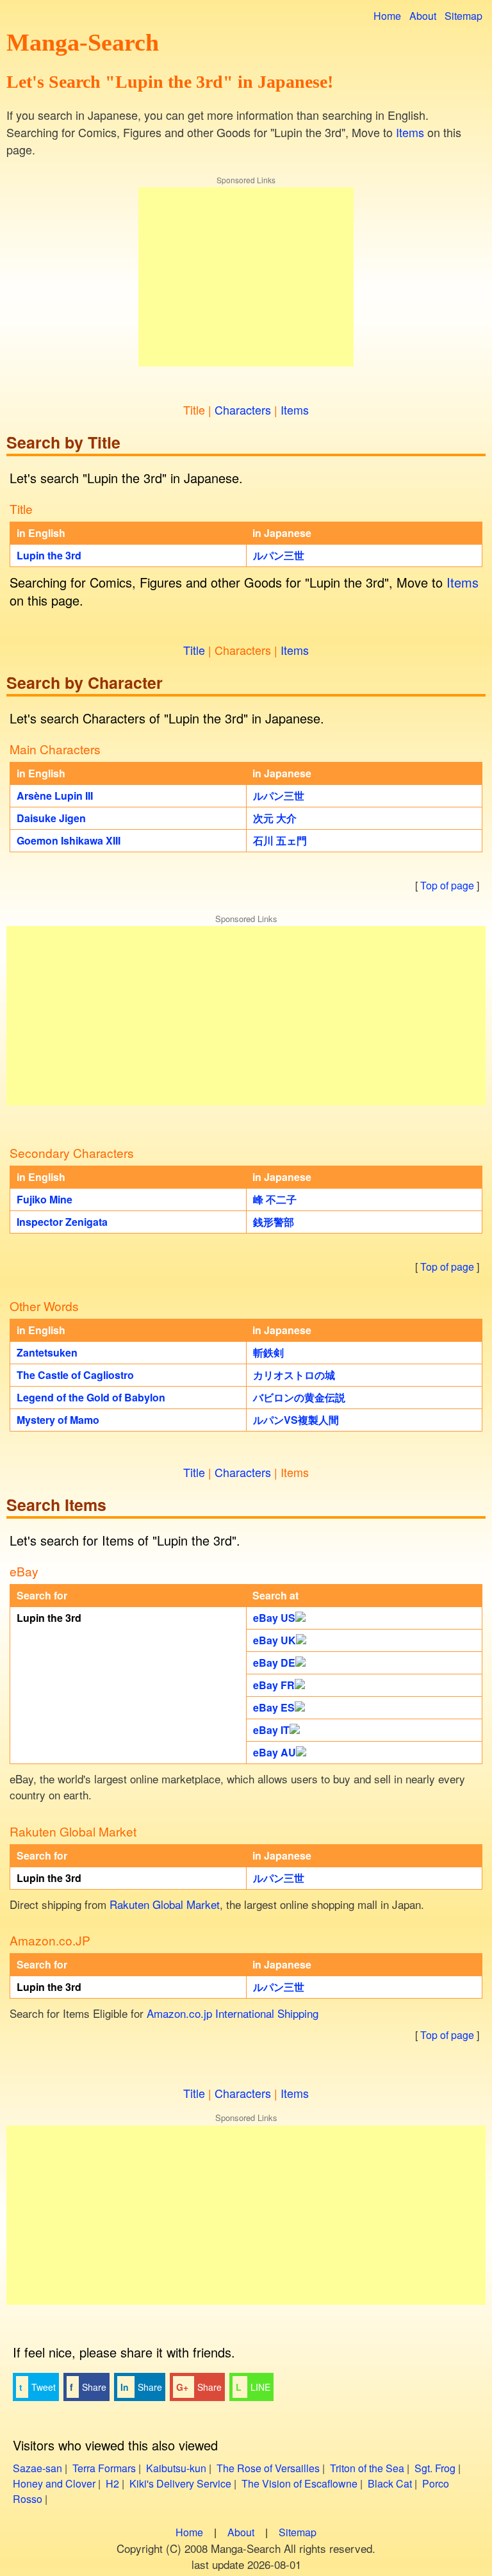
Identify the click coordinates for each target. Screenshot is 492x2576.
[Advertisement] (246, 277)
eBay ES (274, 1707)
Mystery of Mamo (58, 1420)
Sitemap (463, 16)
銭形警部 (274, 1222)
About (423, 16)
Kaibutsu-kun (176, 2468)
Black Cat (390, 2483)
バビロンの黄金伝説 (299, 1397)
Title (194, 650)
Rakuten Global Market (165, 1904)
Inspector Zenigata (62, 1222)
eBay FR (274, 1685)
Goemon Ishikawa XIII (69, 840)
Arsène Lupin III (55, 796)
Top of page (447, 885)
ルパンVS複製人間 (296, 1420)
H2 (112, 2483)
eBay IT (271, 1730)
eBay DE (274, 1663)
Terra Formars (104, 2468)
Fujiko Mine (45, 1199)
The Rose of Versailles (268, 2468)
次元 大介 (275, 818)
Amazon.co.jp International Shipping (233, 2013)
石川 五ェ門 (280, 840)
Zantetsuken (47, 1352)
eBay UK (275, 1640)
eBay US (274, 1618)
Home (387, 16)
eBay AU (275, 1752)
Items (410, 132)
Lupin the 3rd (49, 555)
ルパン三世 (279, 555)
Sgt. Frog (435, 2468)
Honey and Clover (54, 2483)
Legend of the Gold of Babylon (91, 1397)
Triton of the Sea (367, 2468)
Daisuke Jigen (51, 818)
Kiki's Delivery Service (180, 2483)
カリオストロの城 (294, 1375)
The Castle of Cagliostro (75, 1375)
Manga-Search (83, 42)
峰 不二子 (275, 1199)
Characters (243, 409)
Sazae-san (37, 2468)
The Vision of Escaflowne (299, 2483)
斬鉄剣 (268, 1352)
